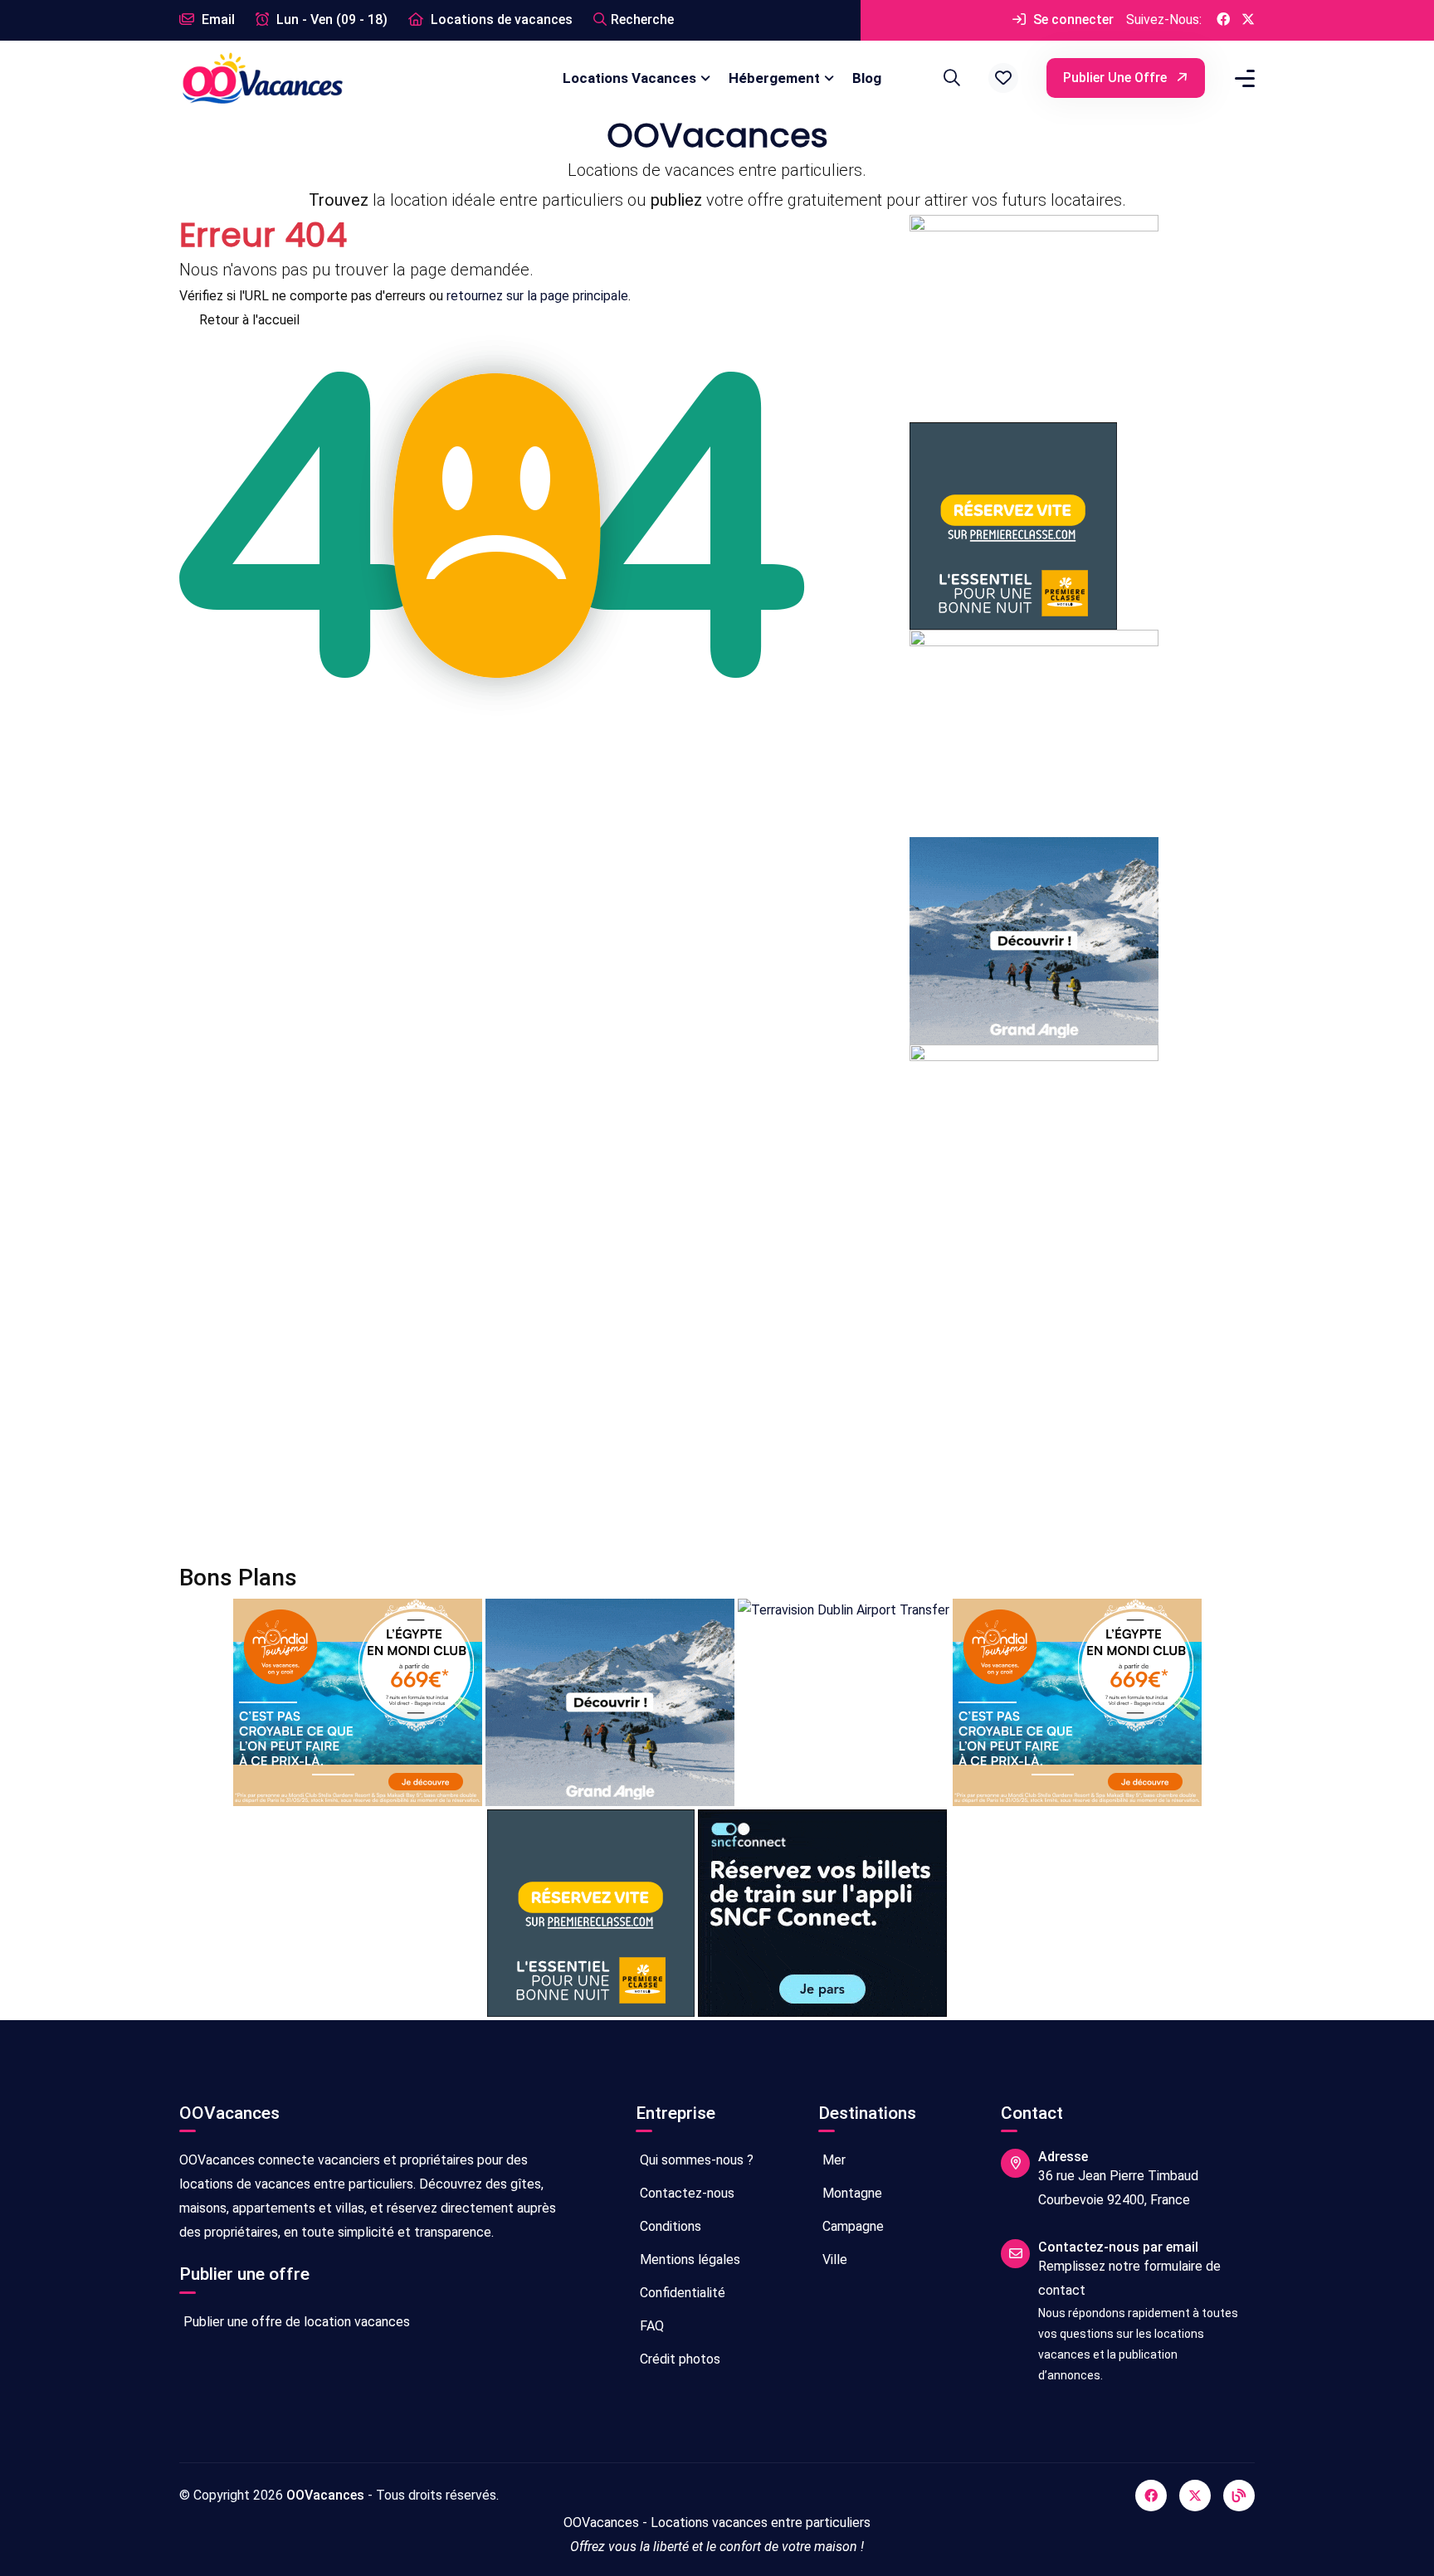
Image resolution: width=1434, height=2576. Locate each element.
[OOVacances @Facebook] (1223, 20)
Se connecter (1072, 19)
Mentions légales (688, 2259)
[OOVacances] (262, 78)
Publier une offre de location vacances (295, 2322)
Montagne (851, 2193)
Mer (832, 2160)
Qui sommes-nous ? (695, 2160)
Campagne (851, 2226)
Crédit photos (678, 2359)
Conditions (669, 2226)
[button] (1003, 78)
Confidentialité (681, 2293)
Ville (833, 2259)
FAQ (650, 2326)
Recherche (642, 19)
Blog (867, 78)
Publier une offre (1117, 78)
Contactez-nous (685, 2193)
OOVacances (325, 2495)
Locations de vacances (500, 19)
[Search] (949, 78)
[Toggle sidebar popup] (1242, 78)
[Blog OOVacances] (1239, 2496)
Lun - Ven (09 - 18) (330, 19)
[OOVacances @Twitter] (1248, 20)
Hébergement (774, 78)
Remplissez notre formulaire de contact (1129, 2278)
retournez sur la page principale (537, 296)
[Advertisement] (677, 1408)
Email (217, 19)
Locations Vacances (629, 78)
